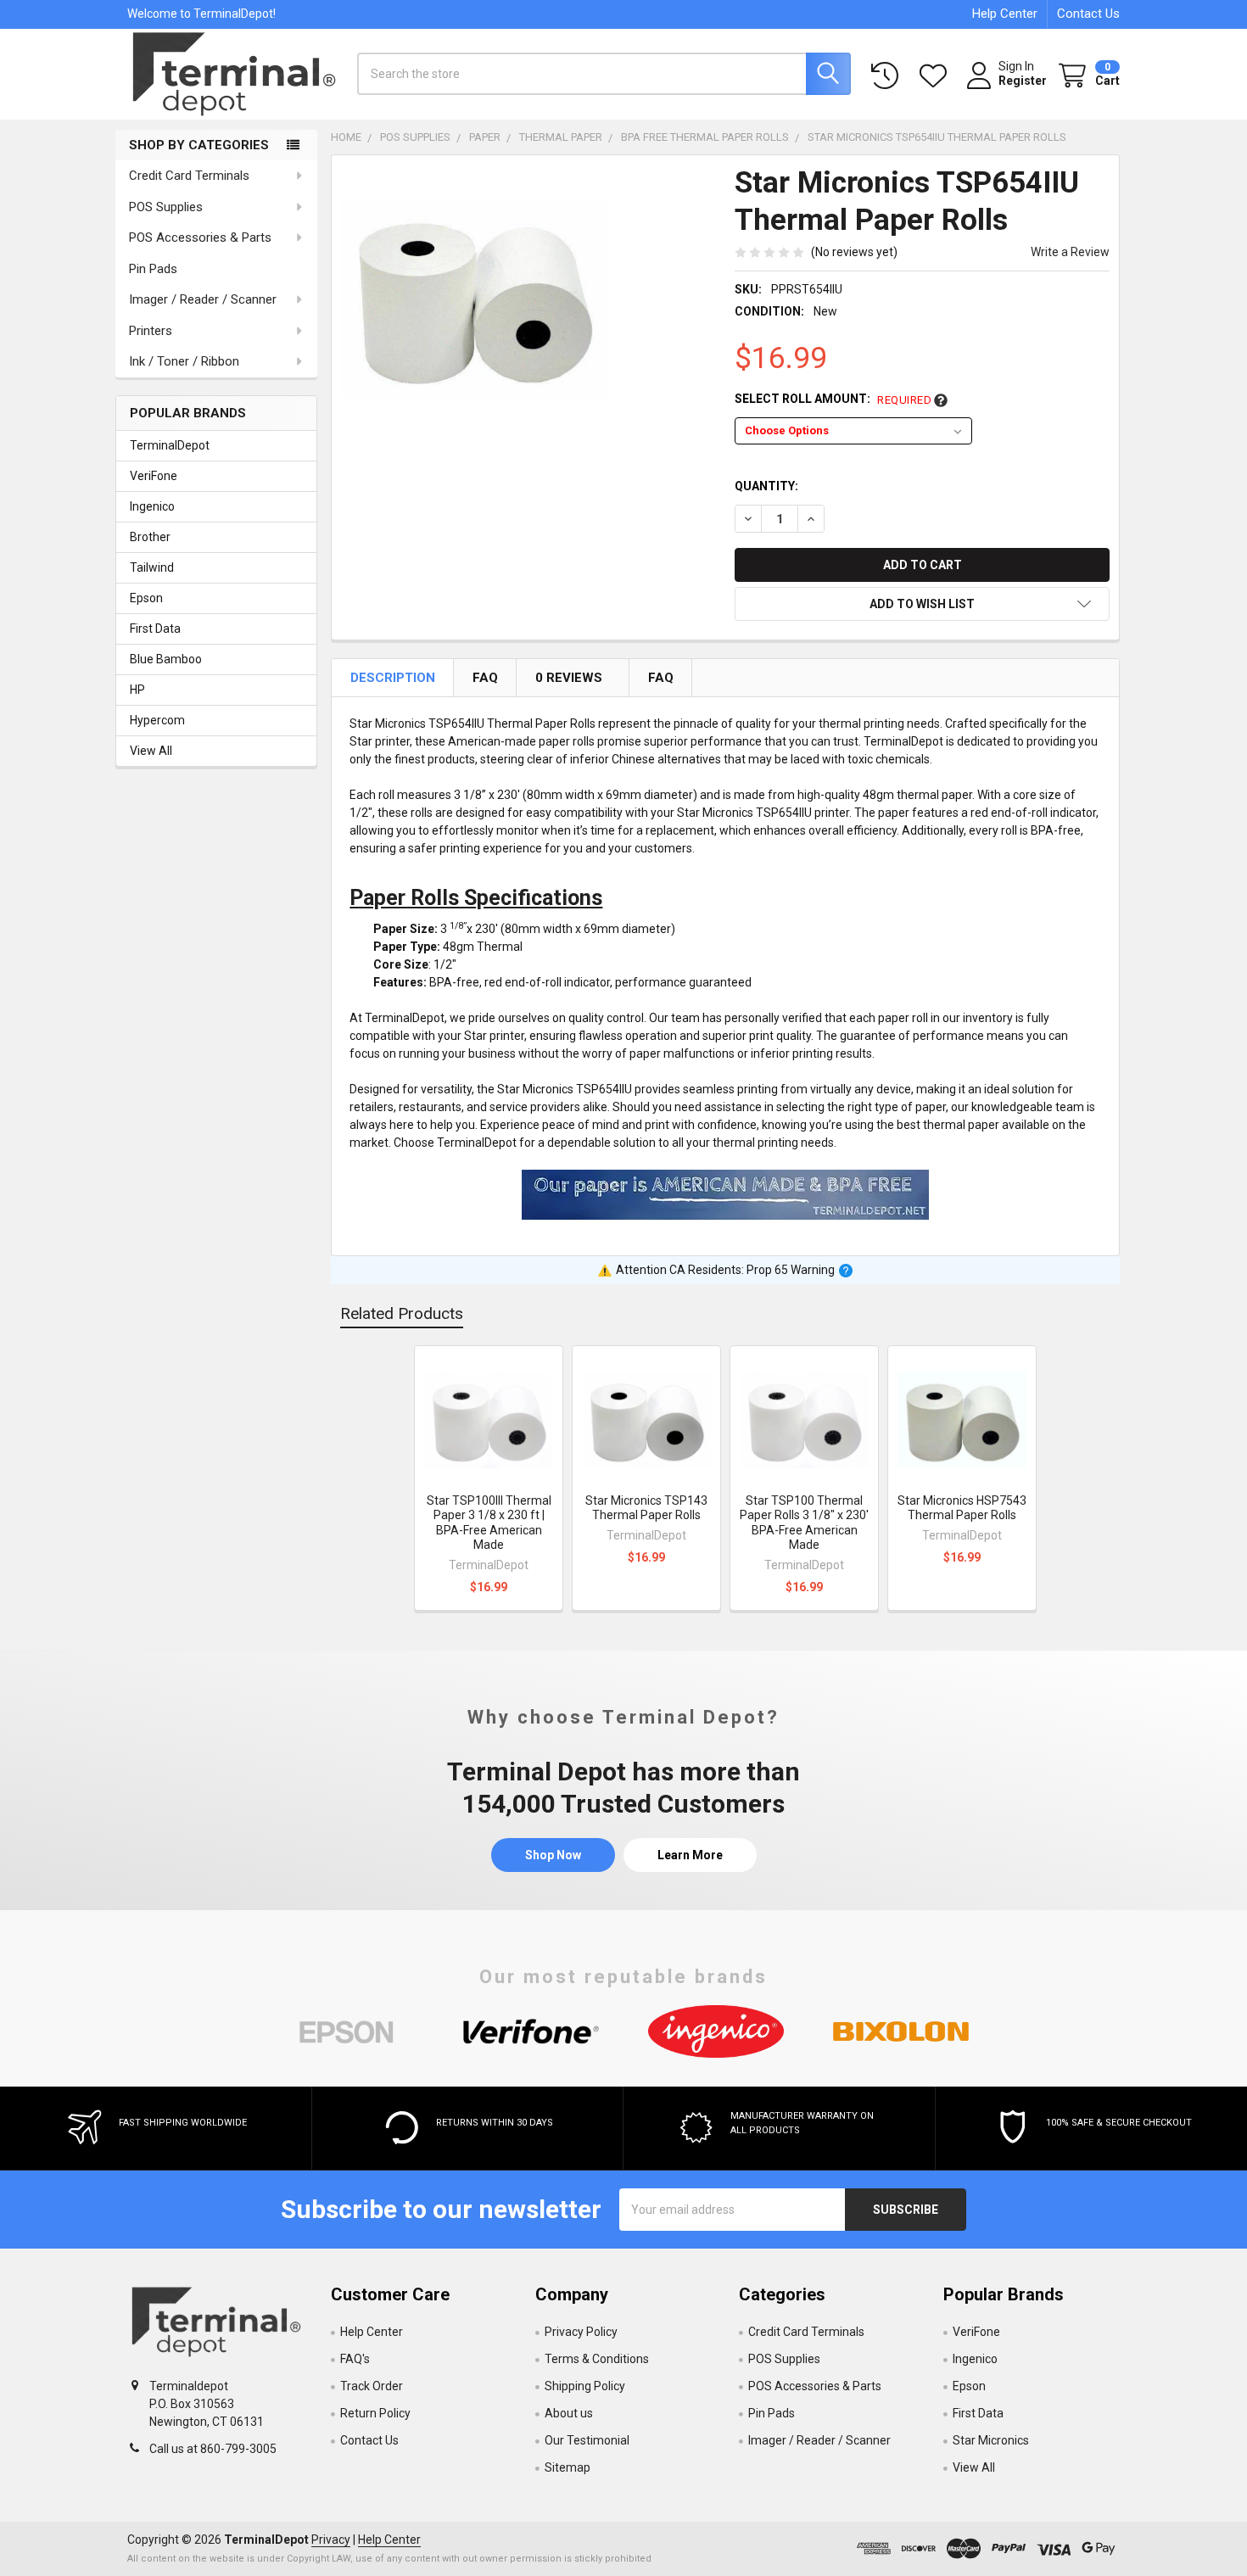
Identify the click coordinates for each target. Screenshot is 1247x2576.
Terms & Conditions (597, 2359)
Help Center (1005, 14)
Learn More (690, 1855)
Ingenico (152, 506)
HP (137, 690)
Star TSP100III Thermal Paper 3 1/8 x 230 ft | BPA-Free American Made (489, 1523)
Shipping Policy (585, 2386)
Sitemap (568, 2467)
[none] (474, 298)
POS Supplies (166, 207)
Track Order (372, 2386)
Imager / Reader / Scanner (203, 299)
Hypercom (157, 720)
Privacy (331, 2540)
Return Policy (375, 2413)
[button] (922, 604)
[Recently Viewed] (888, 76)
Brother (150, 537)
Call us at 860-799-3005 (213, 2449)
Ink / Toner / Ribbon (184, 361)
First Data (155, 629)
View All (151, 751)
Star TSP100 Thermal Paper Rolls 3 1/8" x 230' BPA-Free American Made (804, 1523)
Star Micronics (991, 2440)
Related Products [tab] (402, 1313)
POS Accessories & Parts (200, 237)
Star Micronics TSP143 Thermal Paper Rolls (646, 1508)
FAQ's (355, 2359)
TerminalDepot (170, 445)
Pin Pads (153, 269)
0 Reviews (570, 678)
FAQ (486, 678)
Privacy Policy (581, 2332)
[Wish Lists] (937, 76)
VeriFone (154, 476)
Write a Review (1070, 252)
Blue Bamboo (166, 659)
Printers (151, 331)
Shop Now (553, 1855)
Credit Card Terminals (189, 176)
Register (1023, 81)
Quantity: (766, 486)
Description (394, 678)
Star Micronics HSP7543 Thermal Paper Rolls (962, 1508)
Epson (146, 598)
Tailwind (152, 567)
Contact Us (1088, 14)
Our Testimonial (587, 2440)
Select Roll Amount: (833, 399)
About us (569, 2413)
